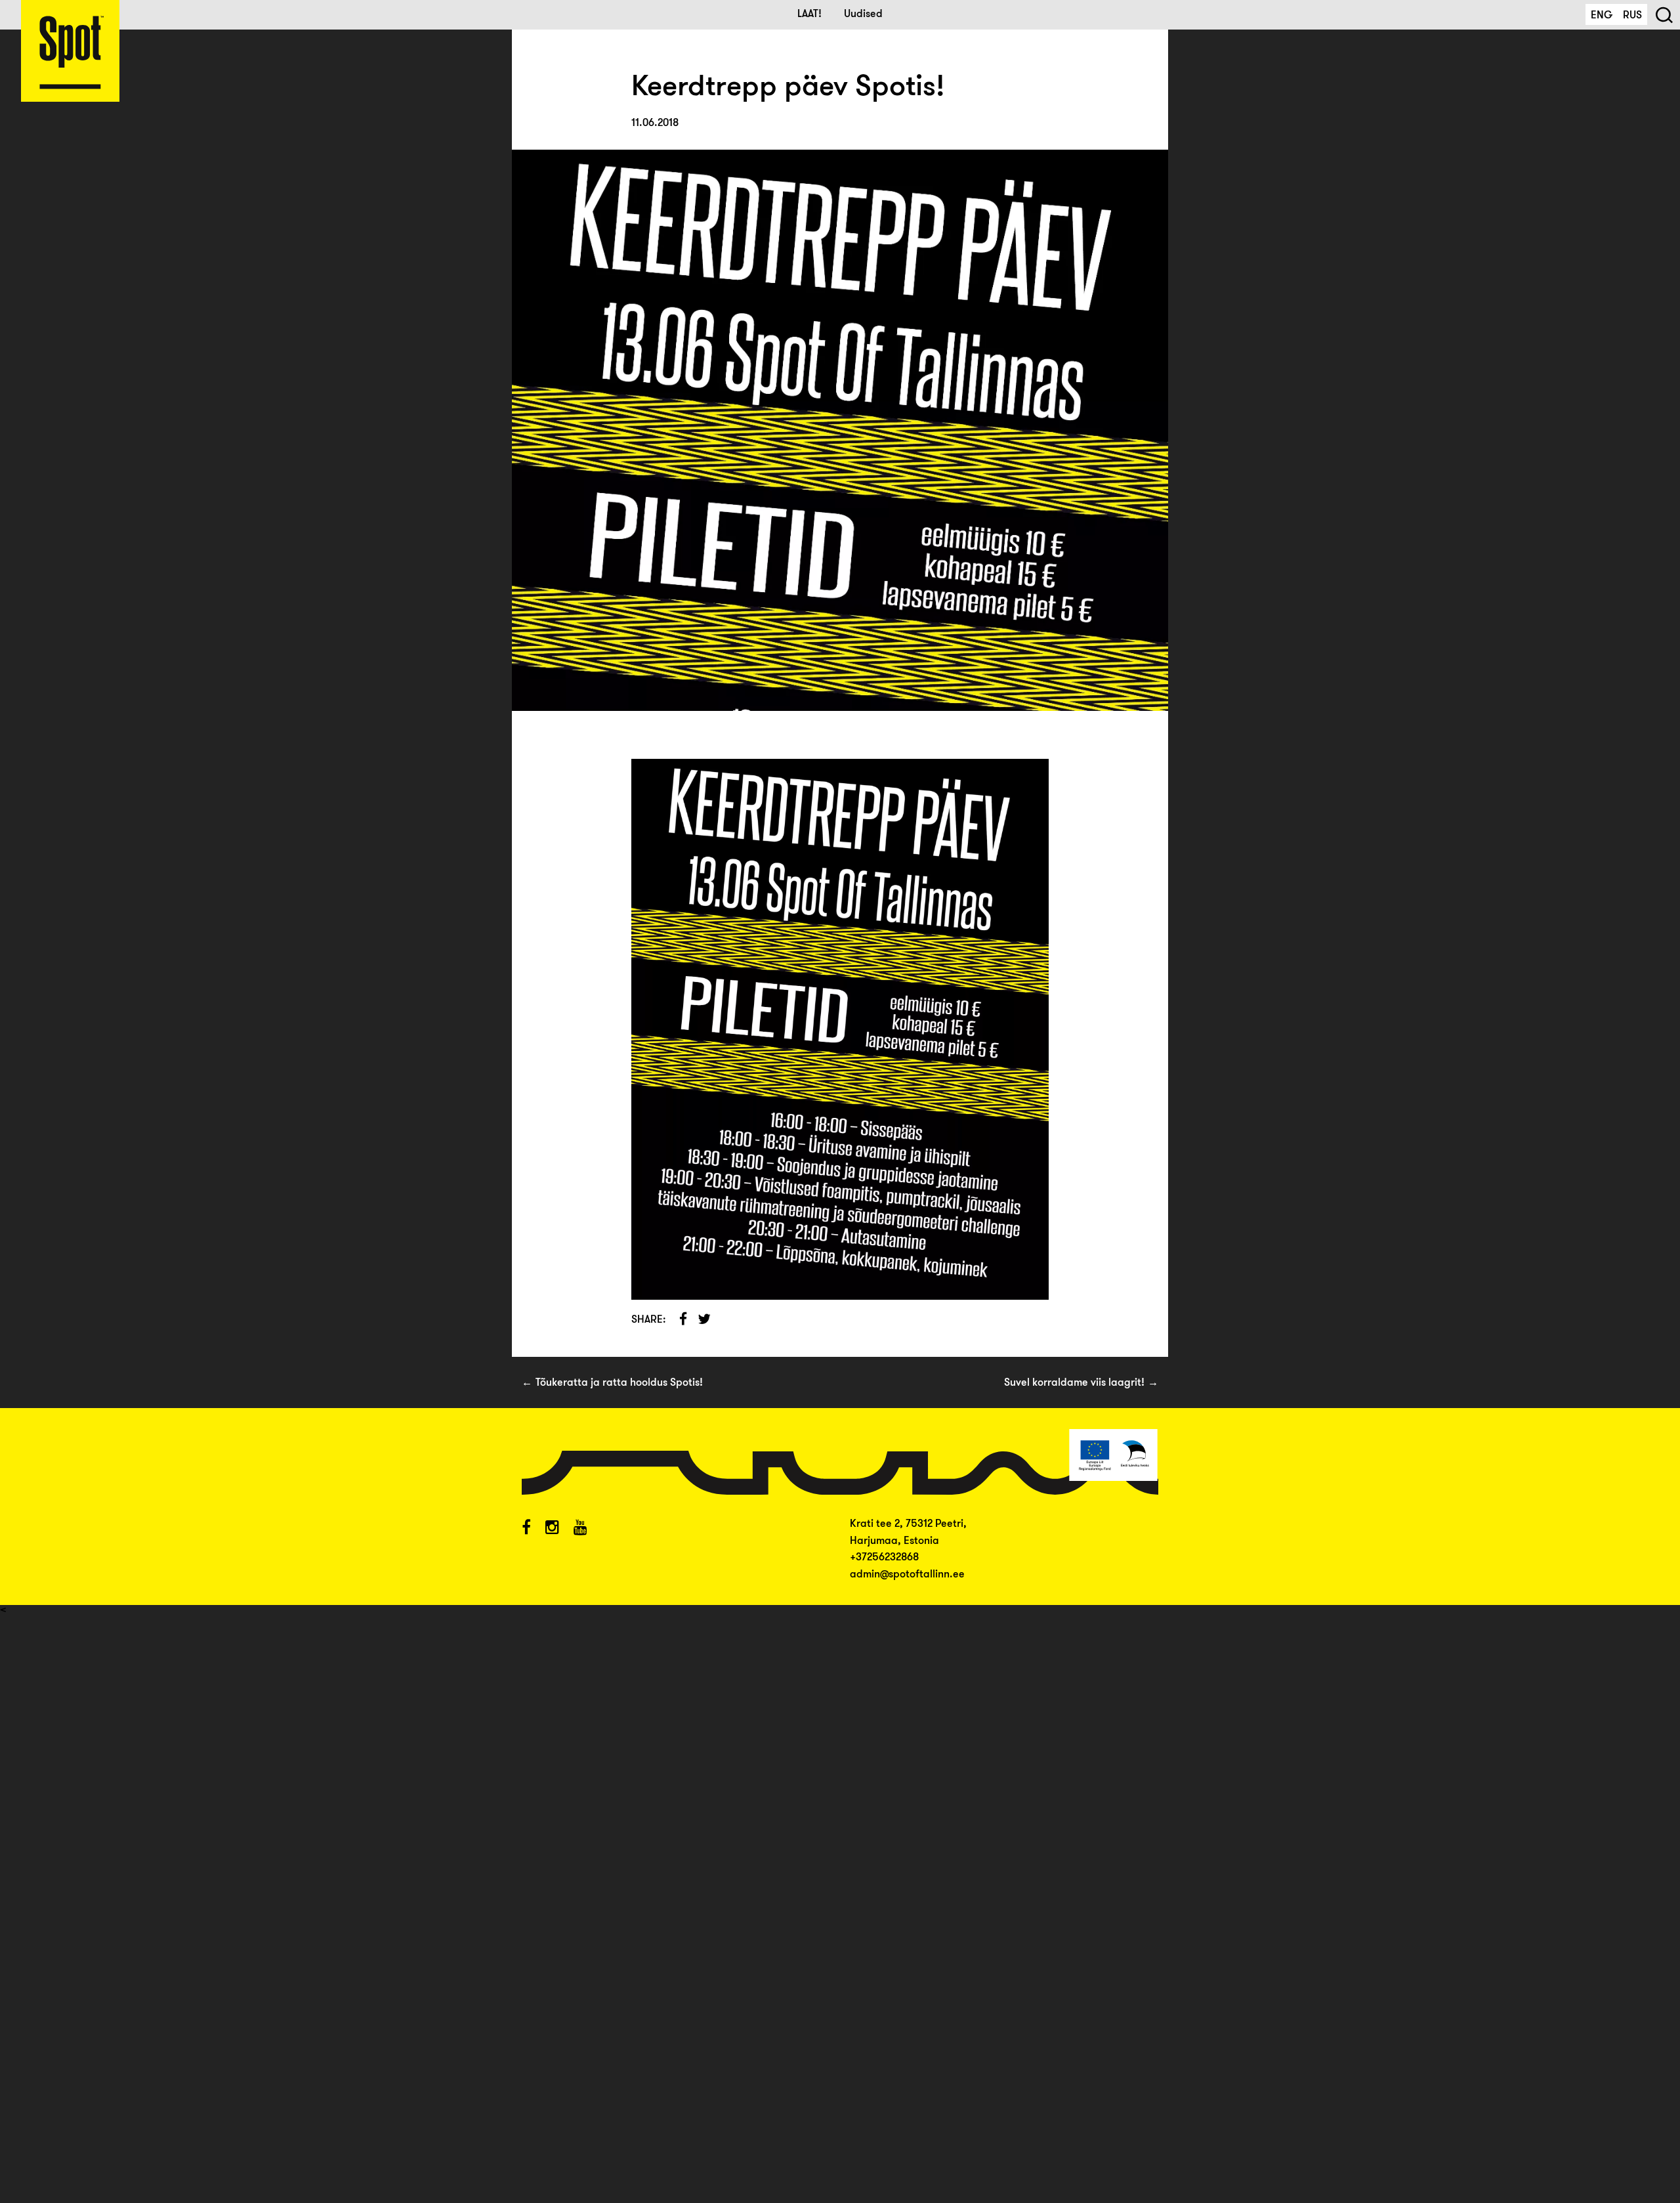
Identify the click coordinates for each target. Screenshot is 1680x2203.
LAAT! (809, 14)
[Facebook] (526, 1529)
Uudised (863, 14)
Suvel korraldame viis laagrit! (1074, 1383)
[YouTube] (580, 1529)
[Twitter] (552, 1529)
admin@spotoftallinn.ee (907, 1575)
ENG (1602, 16)
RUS (1632, 16)
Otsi (1664, 14)
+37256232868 (884, 1558)
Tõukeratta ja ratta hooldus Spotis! (619, 1383)
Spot (70, 51)
